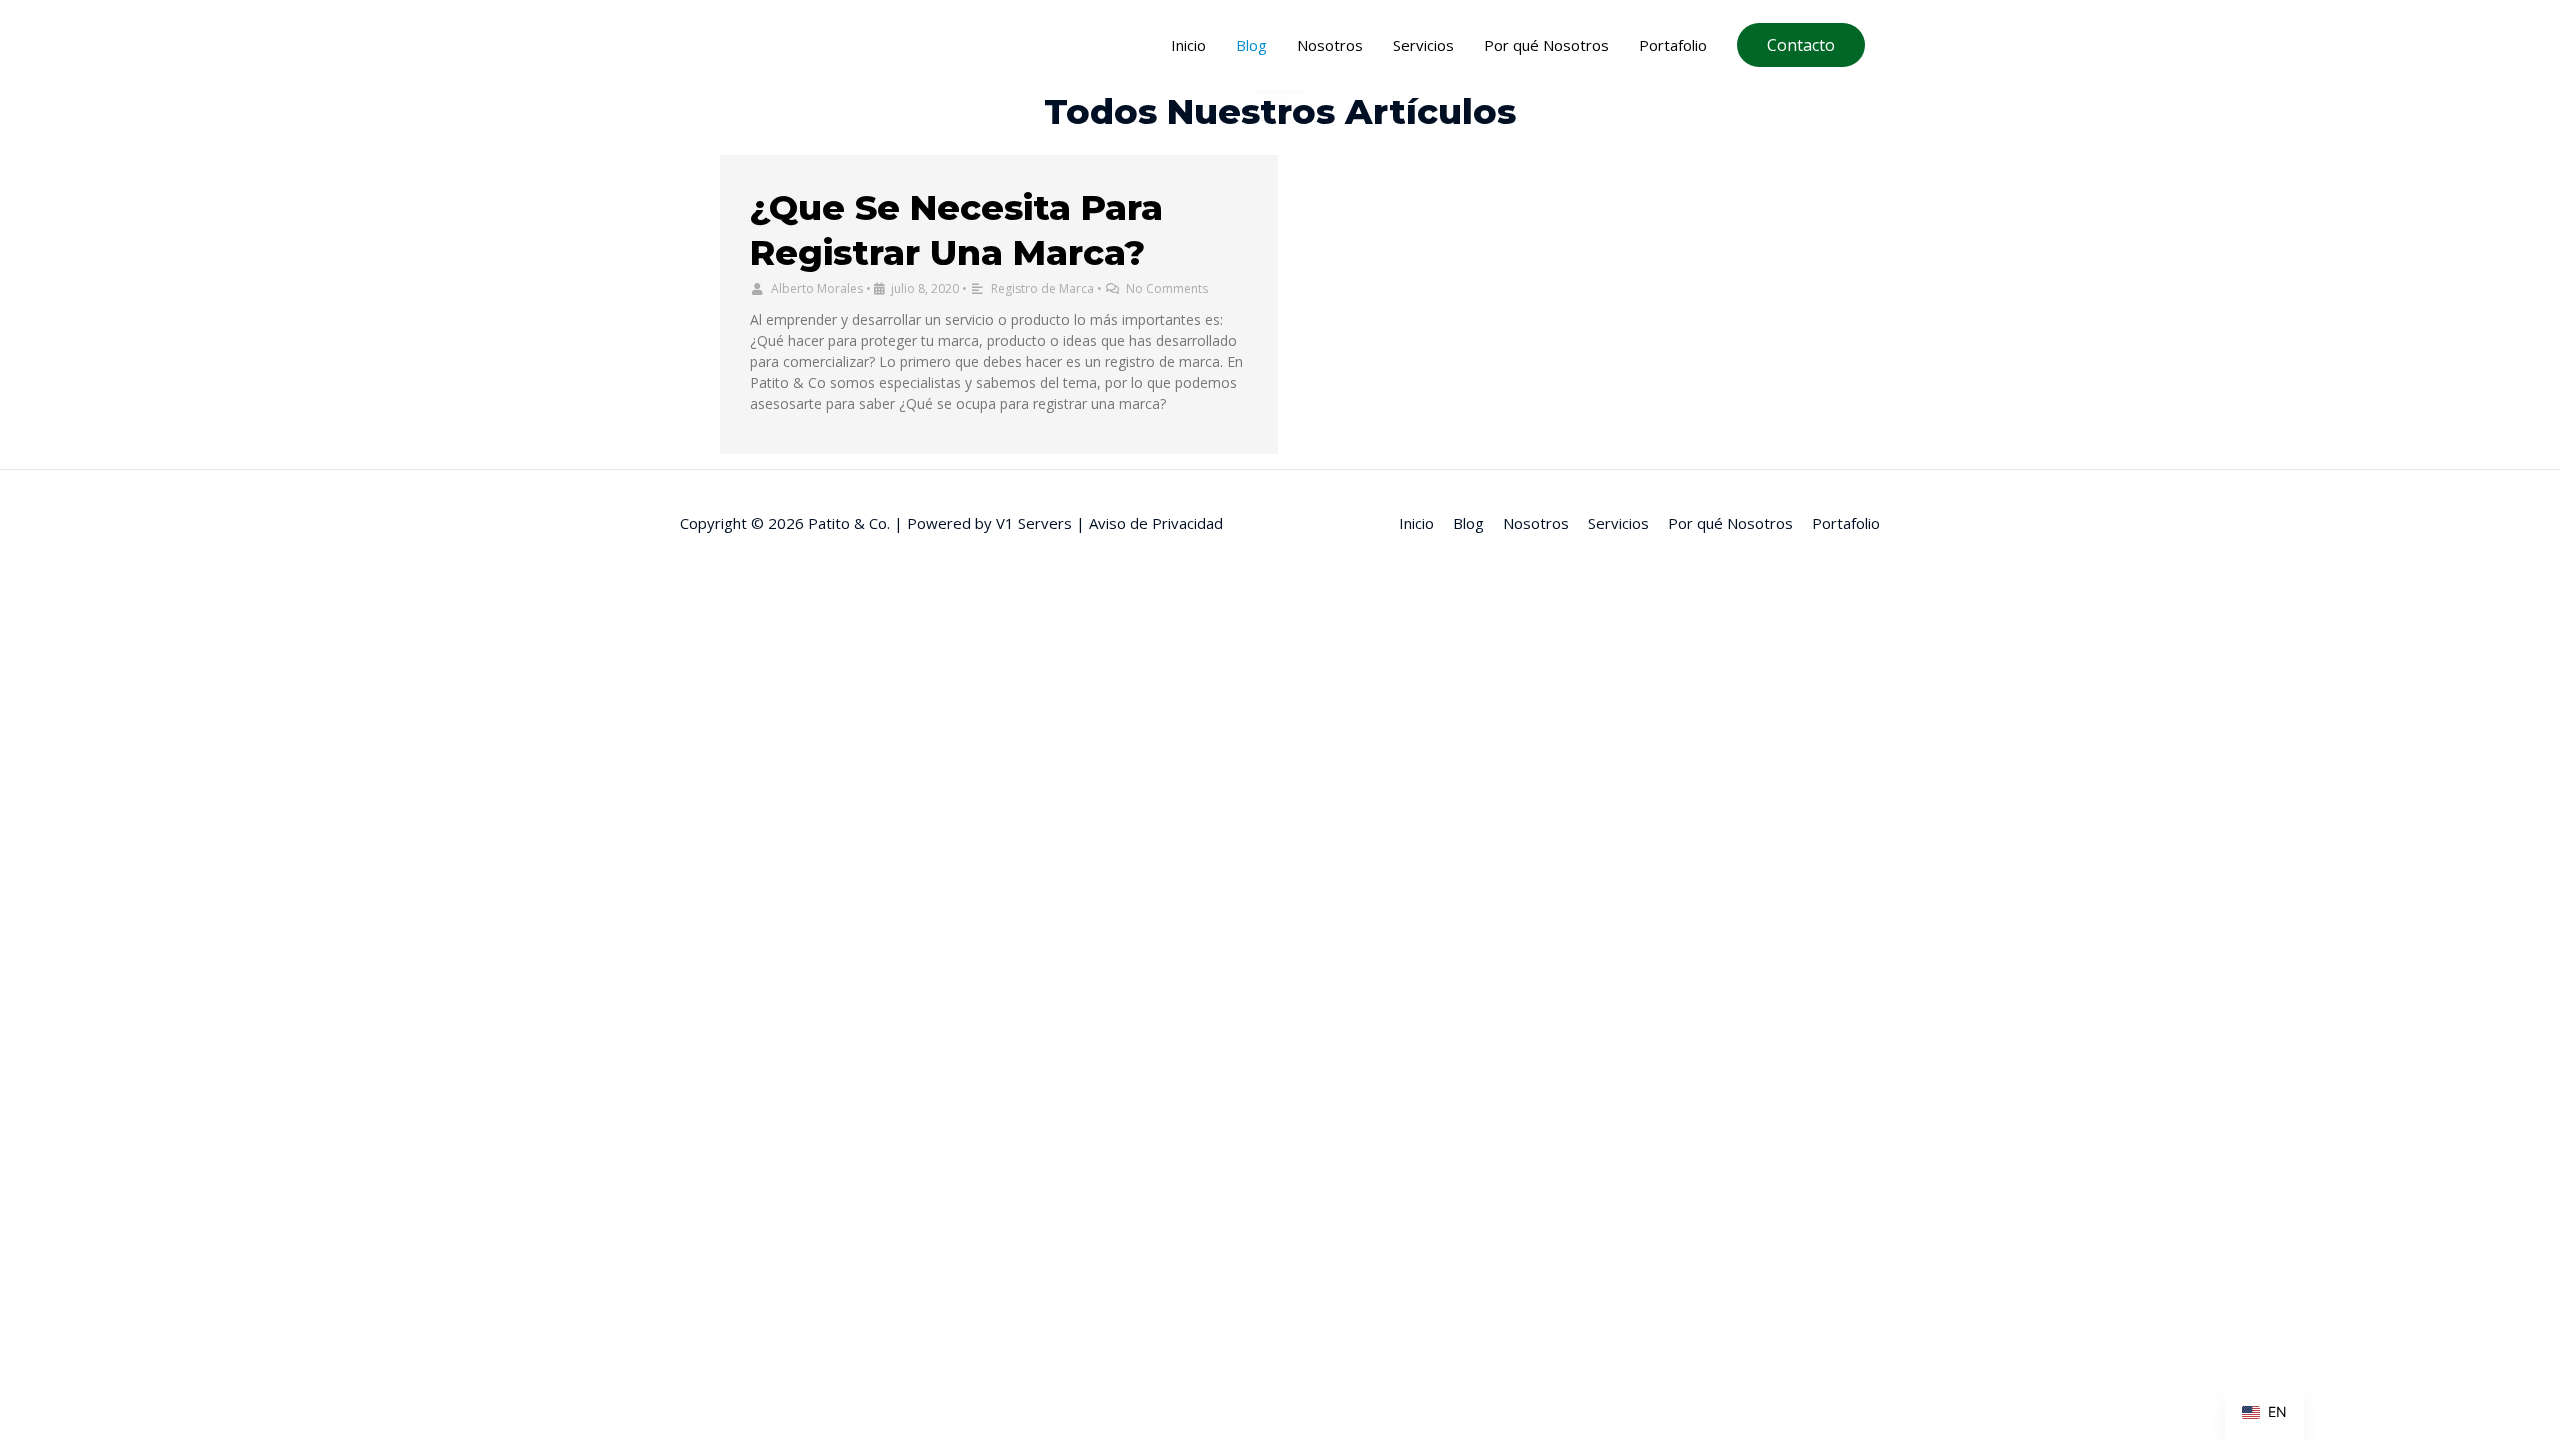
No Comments (1167, 288)
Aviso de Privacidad (1156, 523)
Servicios (1423, 45)
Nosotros (1330, 45)
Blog (1251, 45)
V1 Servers (1036, 523)
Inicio (1188, 45)
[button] (1801, 45)
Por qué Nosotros (1546, 45)
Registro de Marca (1042, 288)
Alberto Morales (817, 288)
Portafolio (1673, 45)
